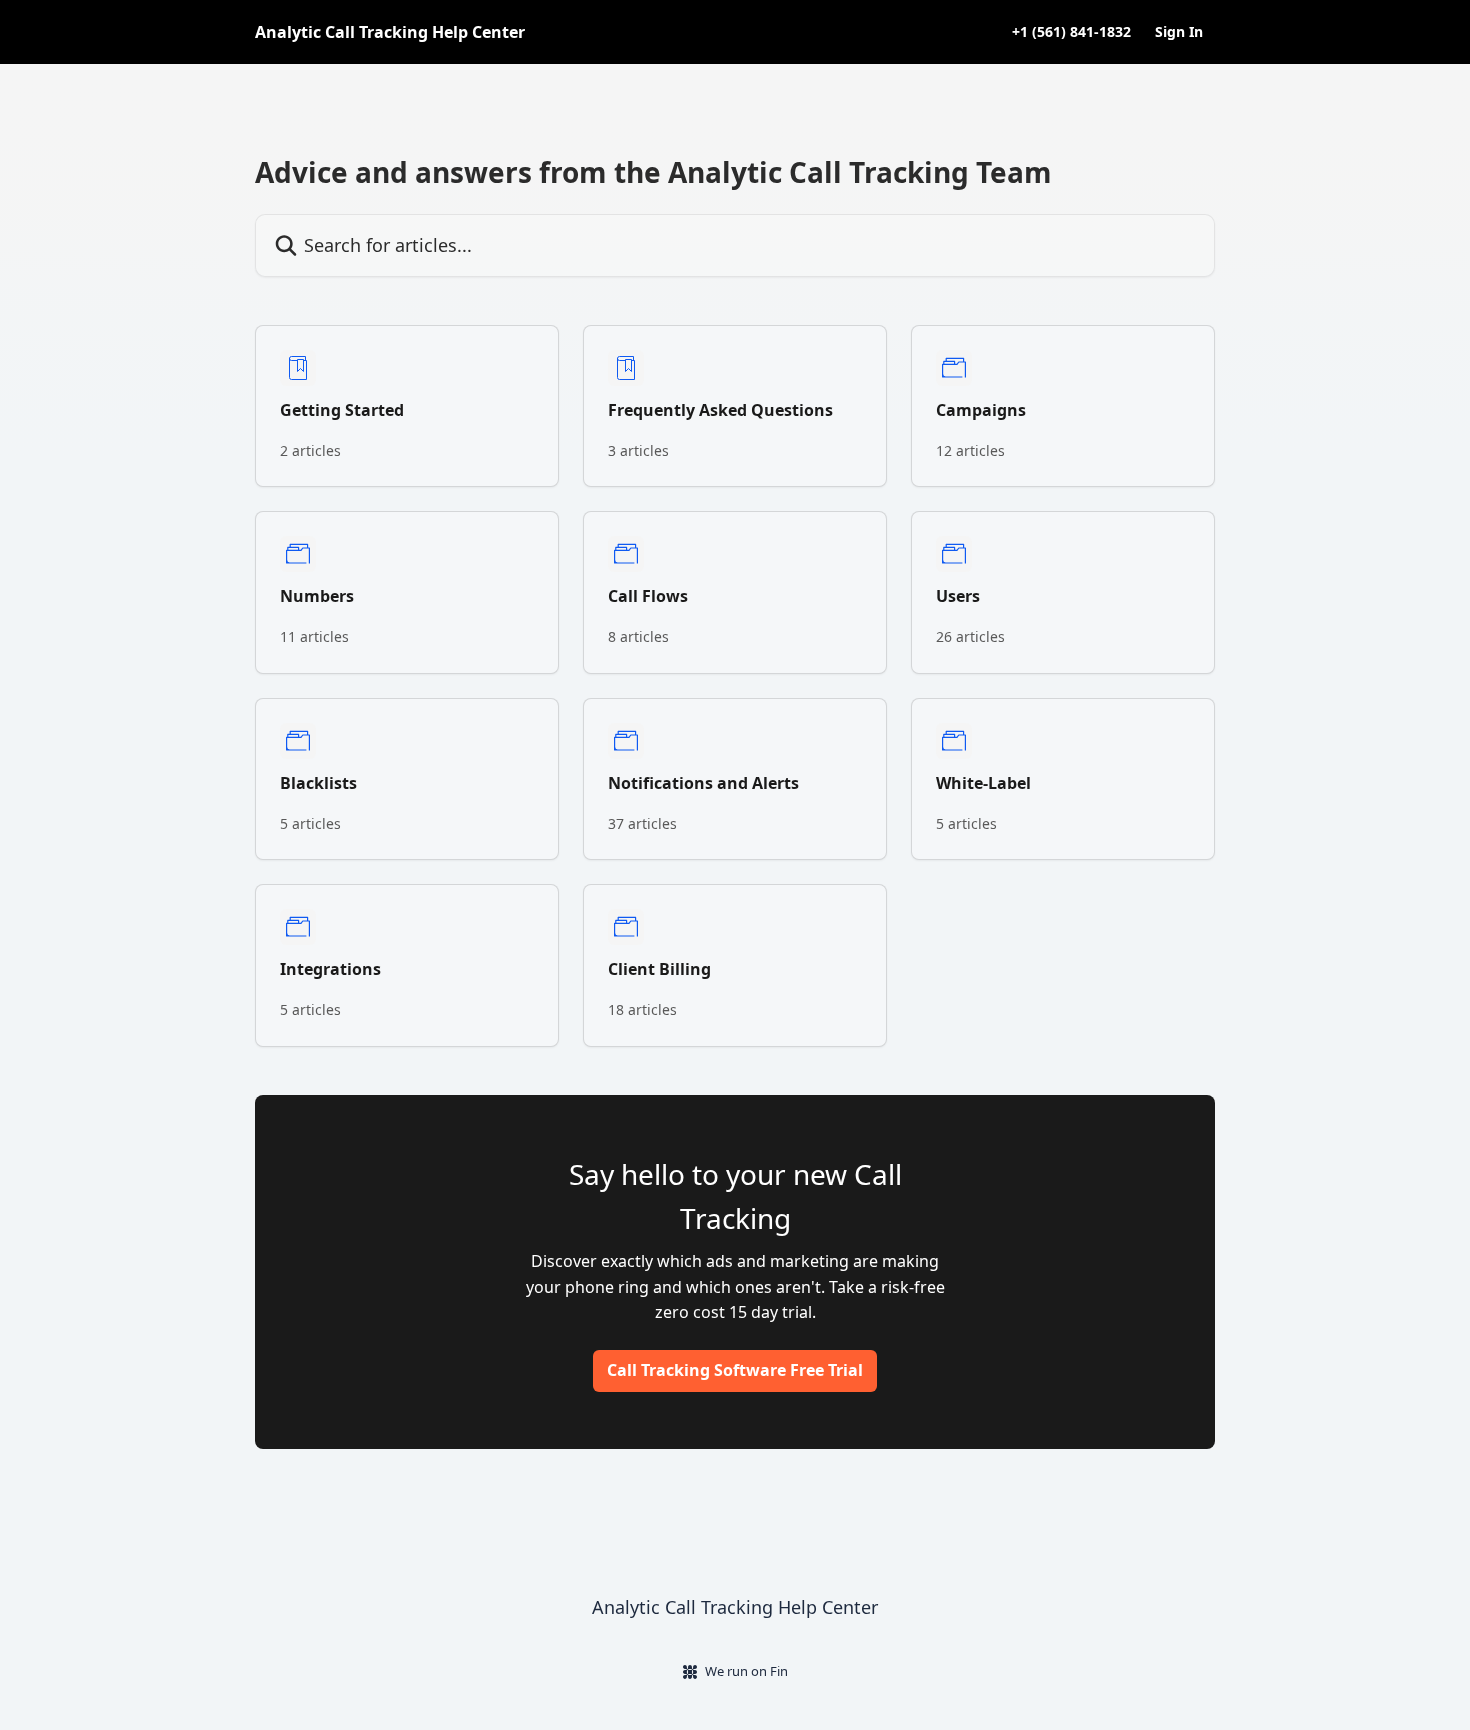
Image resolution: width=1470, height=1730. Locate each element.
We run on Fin (746, 1671)
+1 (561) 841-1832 (1071, 32)
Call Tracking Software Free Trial (735, 1370)
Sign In (1179, 32)
